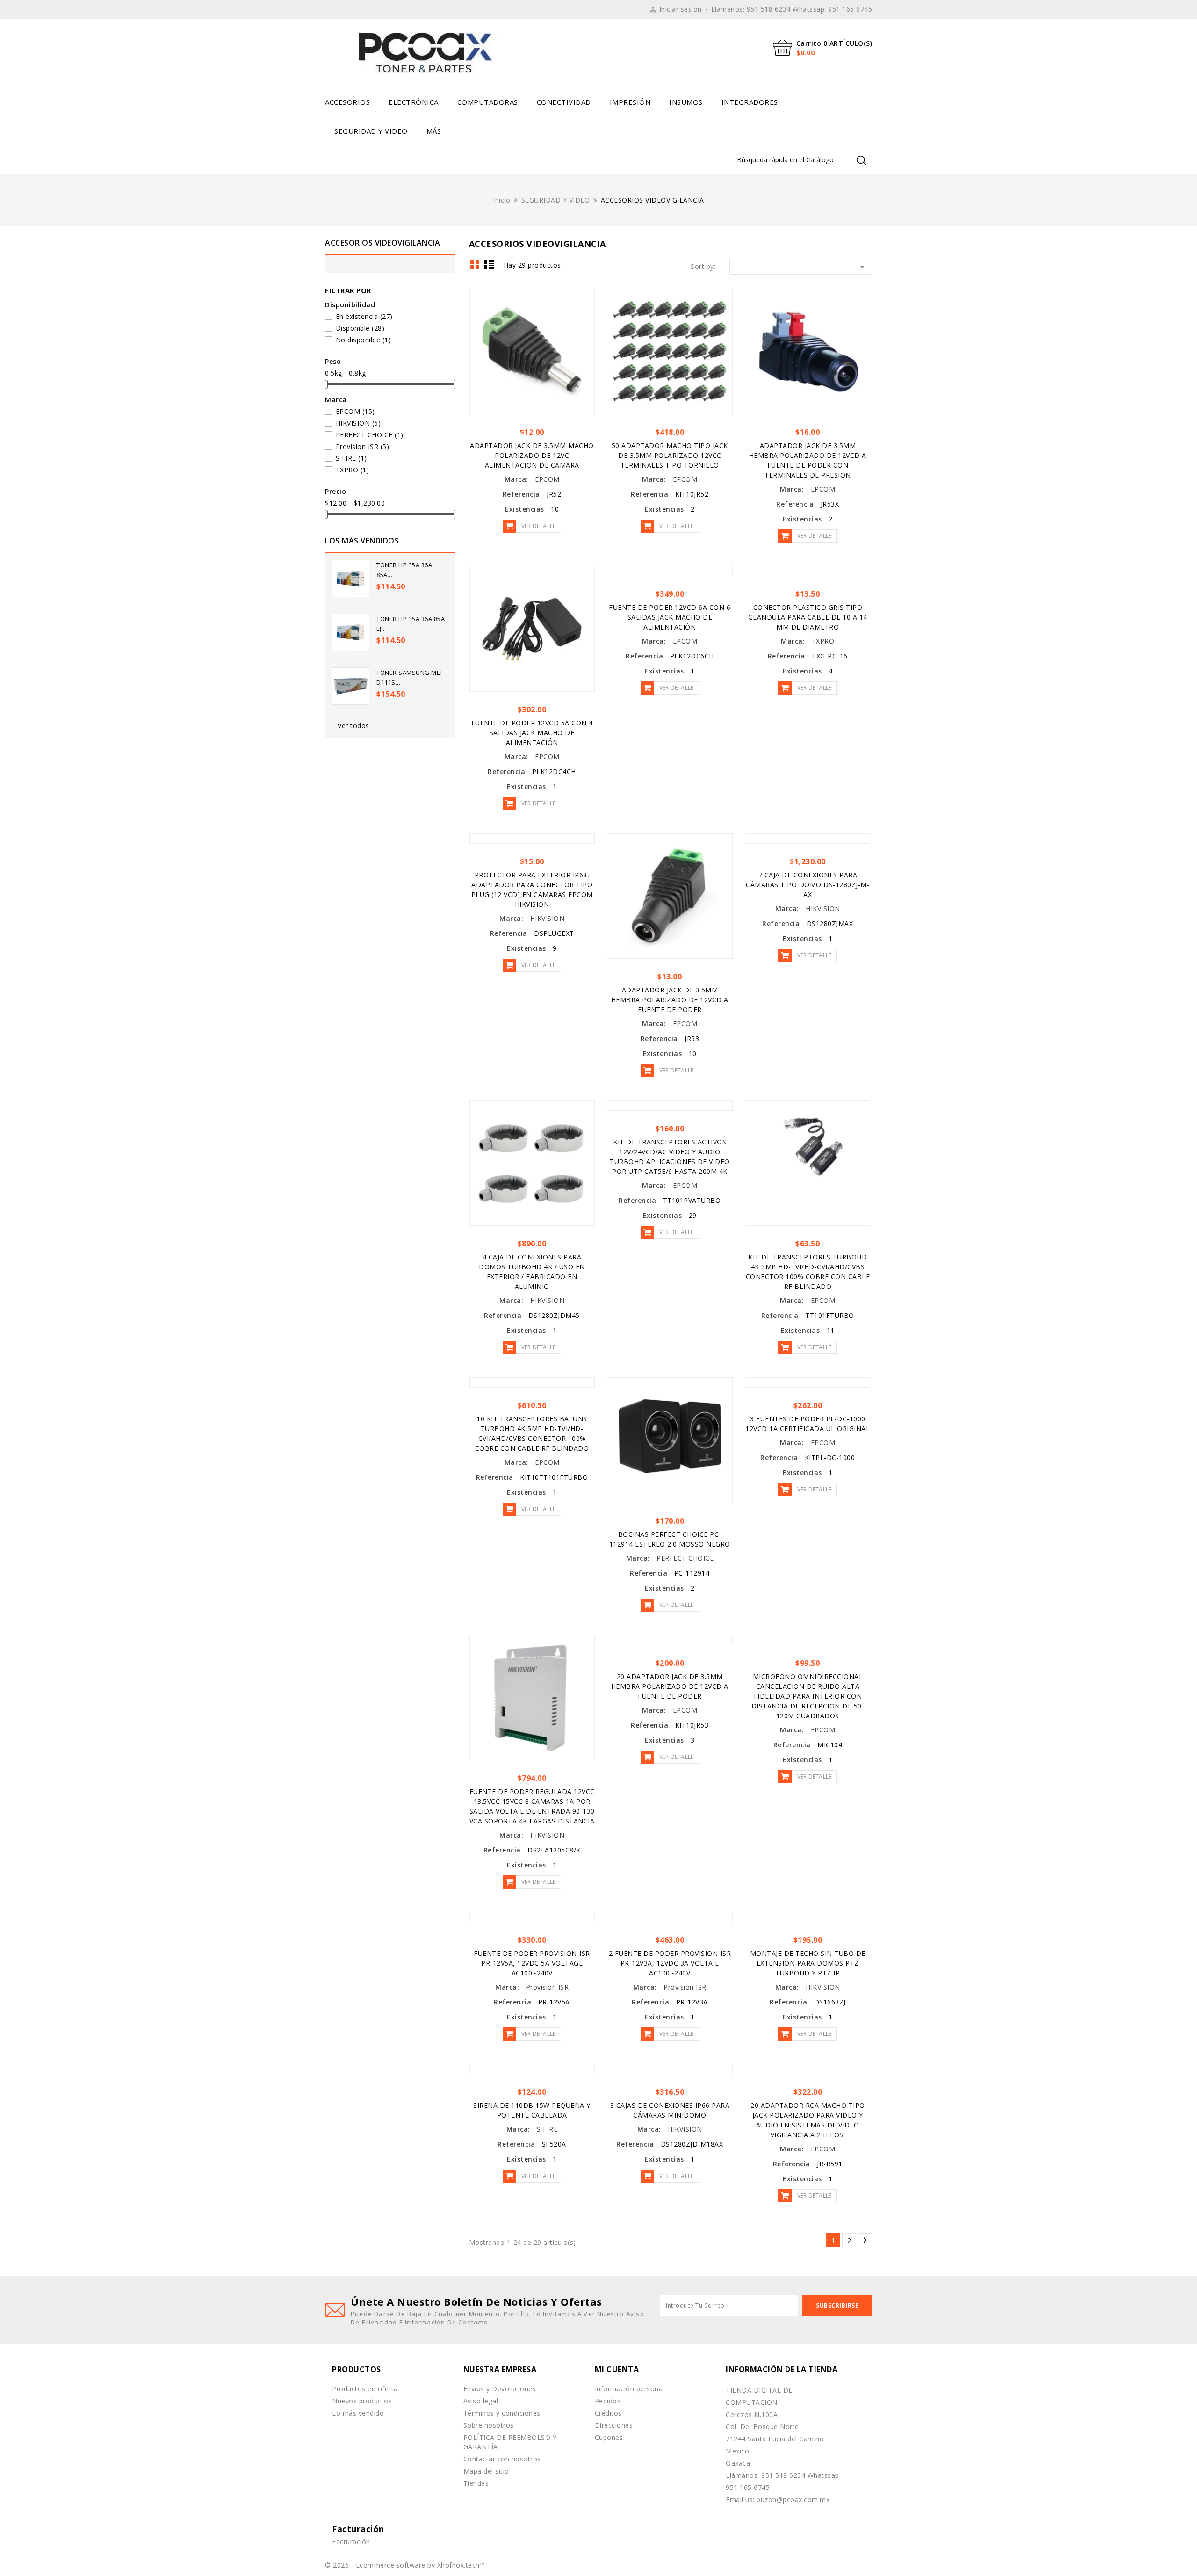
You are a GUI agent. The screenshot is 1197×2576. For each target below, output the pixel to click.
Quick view (584, 300)
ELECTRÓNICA (414, 102)
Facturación (351, 2542)
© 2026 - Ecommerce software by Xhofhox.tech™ (405, 2565)
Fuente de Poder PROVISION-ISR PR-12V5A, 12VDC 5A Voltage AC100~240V (532, 1963)
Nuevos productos (362, 2401)
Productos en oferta (365, 2389)
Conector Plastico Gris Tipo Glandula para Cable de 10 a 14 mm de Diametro (808, 617)
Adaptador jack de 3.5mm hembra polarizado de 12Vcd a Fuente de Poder (670, 1000)
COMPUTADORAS (488, 102)
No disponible (364, 340)
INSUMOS (686, 102)
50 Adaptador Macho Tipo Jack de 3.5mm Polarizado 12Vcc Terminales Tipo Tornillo (670, 455)
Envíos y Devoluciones (500, 2389)
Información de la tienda (782, 2369)
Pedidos (608, 2401)
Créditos (608, 2413)
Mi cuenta (617, 2369)
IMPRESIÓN (630, 102)
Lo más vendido (358, 2413)
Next (865, 2240)
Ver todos (353, 726)
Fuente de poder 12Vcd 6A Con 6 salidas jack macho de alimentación (670, 617)
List (489, 264)
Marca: (516, 479)
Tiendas (476, 2483)
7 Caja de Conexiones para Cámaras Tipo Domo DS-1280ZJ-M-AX (808, 885)
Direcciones (614, 2425)
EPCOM (355, 411)
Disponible (360, 328)
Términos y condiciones (502, 2413)
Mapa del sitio (486, 2471)
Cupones (609, 2437)
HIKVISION (358, 423)
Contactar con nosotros (502, 2459)
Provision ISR (363, 446)
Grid (475, 264)
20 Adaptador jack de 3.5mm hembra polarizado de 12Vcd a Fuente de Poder (670, 1686)
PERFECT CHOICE (370, 435)
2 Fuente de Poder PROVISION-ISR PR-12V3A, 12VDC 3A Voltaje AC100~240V (670, 1963)
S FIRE (351, 458)
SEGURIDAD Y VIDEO (371, 131)
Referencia (521, 494)
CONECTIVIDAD (564, 102)
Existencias (525, 509)
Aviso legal (481, 2401)
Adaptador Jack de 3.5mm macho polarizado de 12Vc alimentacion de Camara (532, 455)
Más (434, 131)
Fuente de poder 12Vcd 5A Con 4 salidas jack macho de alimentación (532, 733)
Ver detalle (538, 526)
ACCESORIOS (347, 102)
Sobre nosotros (489, 2425)
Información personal (630, 2389)
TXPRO (353, 470)
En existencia (364, 316)
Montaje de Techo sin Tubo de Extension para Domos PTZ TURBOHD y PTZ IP (808, 1963)
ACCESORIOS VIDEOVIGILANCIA (382, 243)
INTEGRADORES (750, 102)
